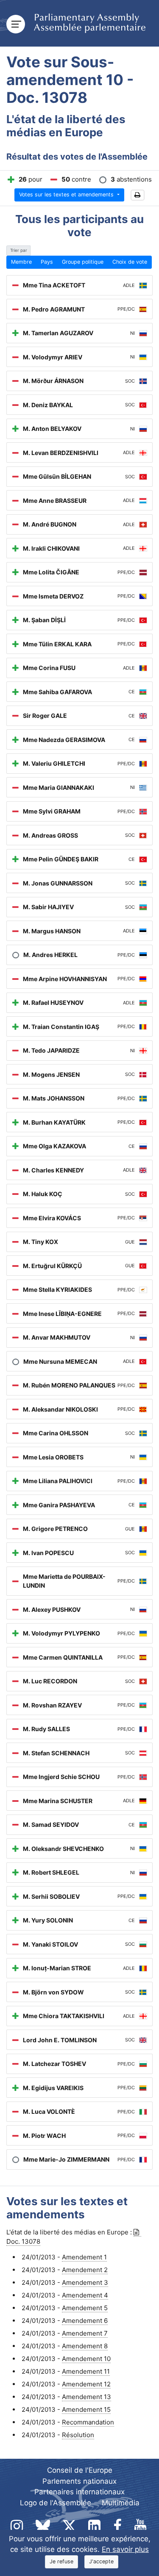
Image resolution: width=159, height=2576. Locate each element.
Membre (21, 262)
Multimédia (121, 2503)
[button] (138, 195)
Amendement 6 (85, 2321)
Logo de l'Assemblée (56, 2503)
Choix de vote (130, 262)
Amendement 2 (85, 2270)
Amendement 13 (86, 2397)
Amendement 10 (86, 2359)
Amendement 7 (85, 2333)
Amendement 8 (85, 2346)
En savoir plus (125, 2549)
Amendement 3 (85, 2282)
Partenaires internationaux (79, 2492)
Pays (47, 262)
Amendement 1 (84, 2257)
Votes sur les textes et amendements (67, 194)
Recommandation (88, 2422)
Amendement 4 (85, 2295)
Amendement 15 (86, 2409)
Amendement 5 (85, 2308)
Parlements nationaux (79, 2481)
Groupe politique (83, 262)
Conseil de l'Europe (80, 2470)
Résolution (78, 2435)
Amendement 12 (86, 2384)
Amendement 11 (86, 2371)
